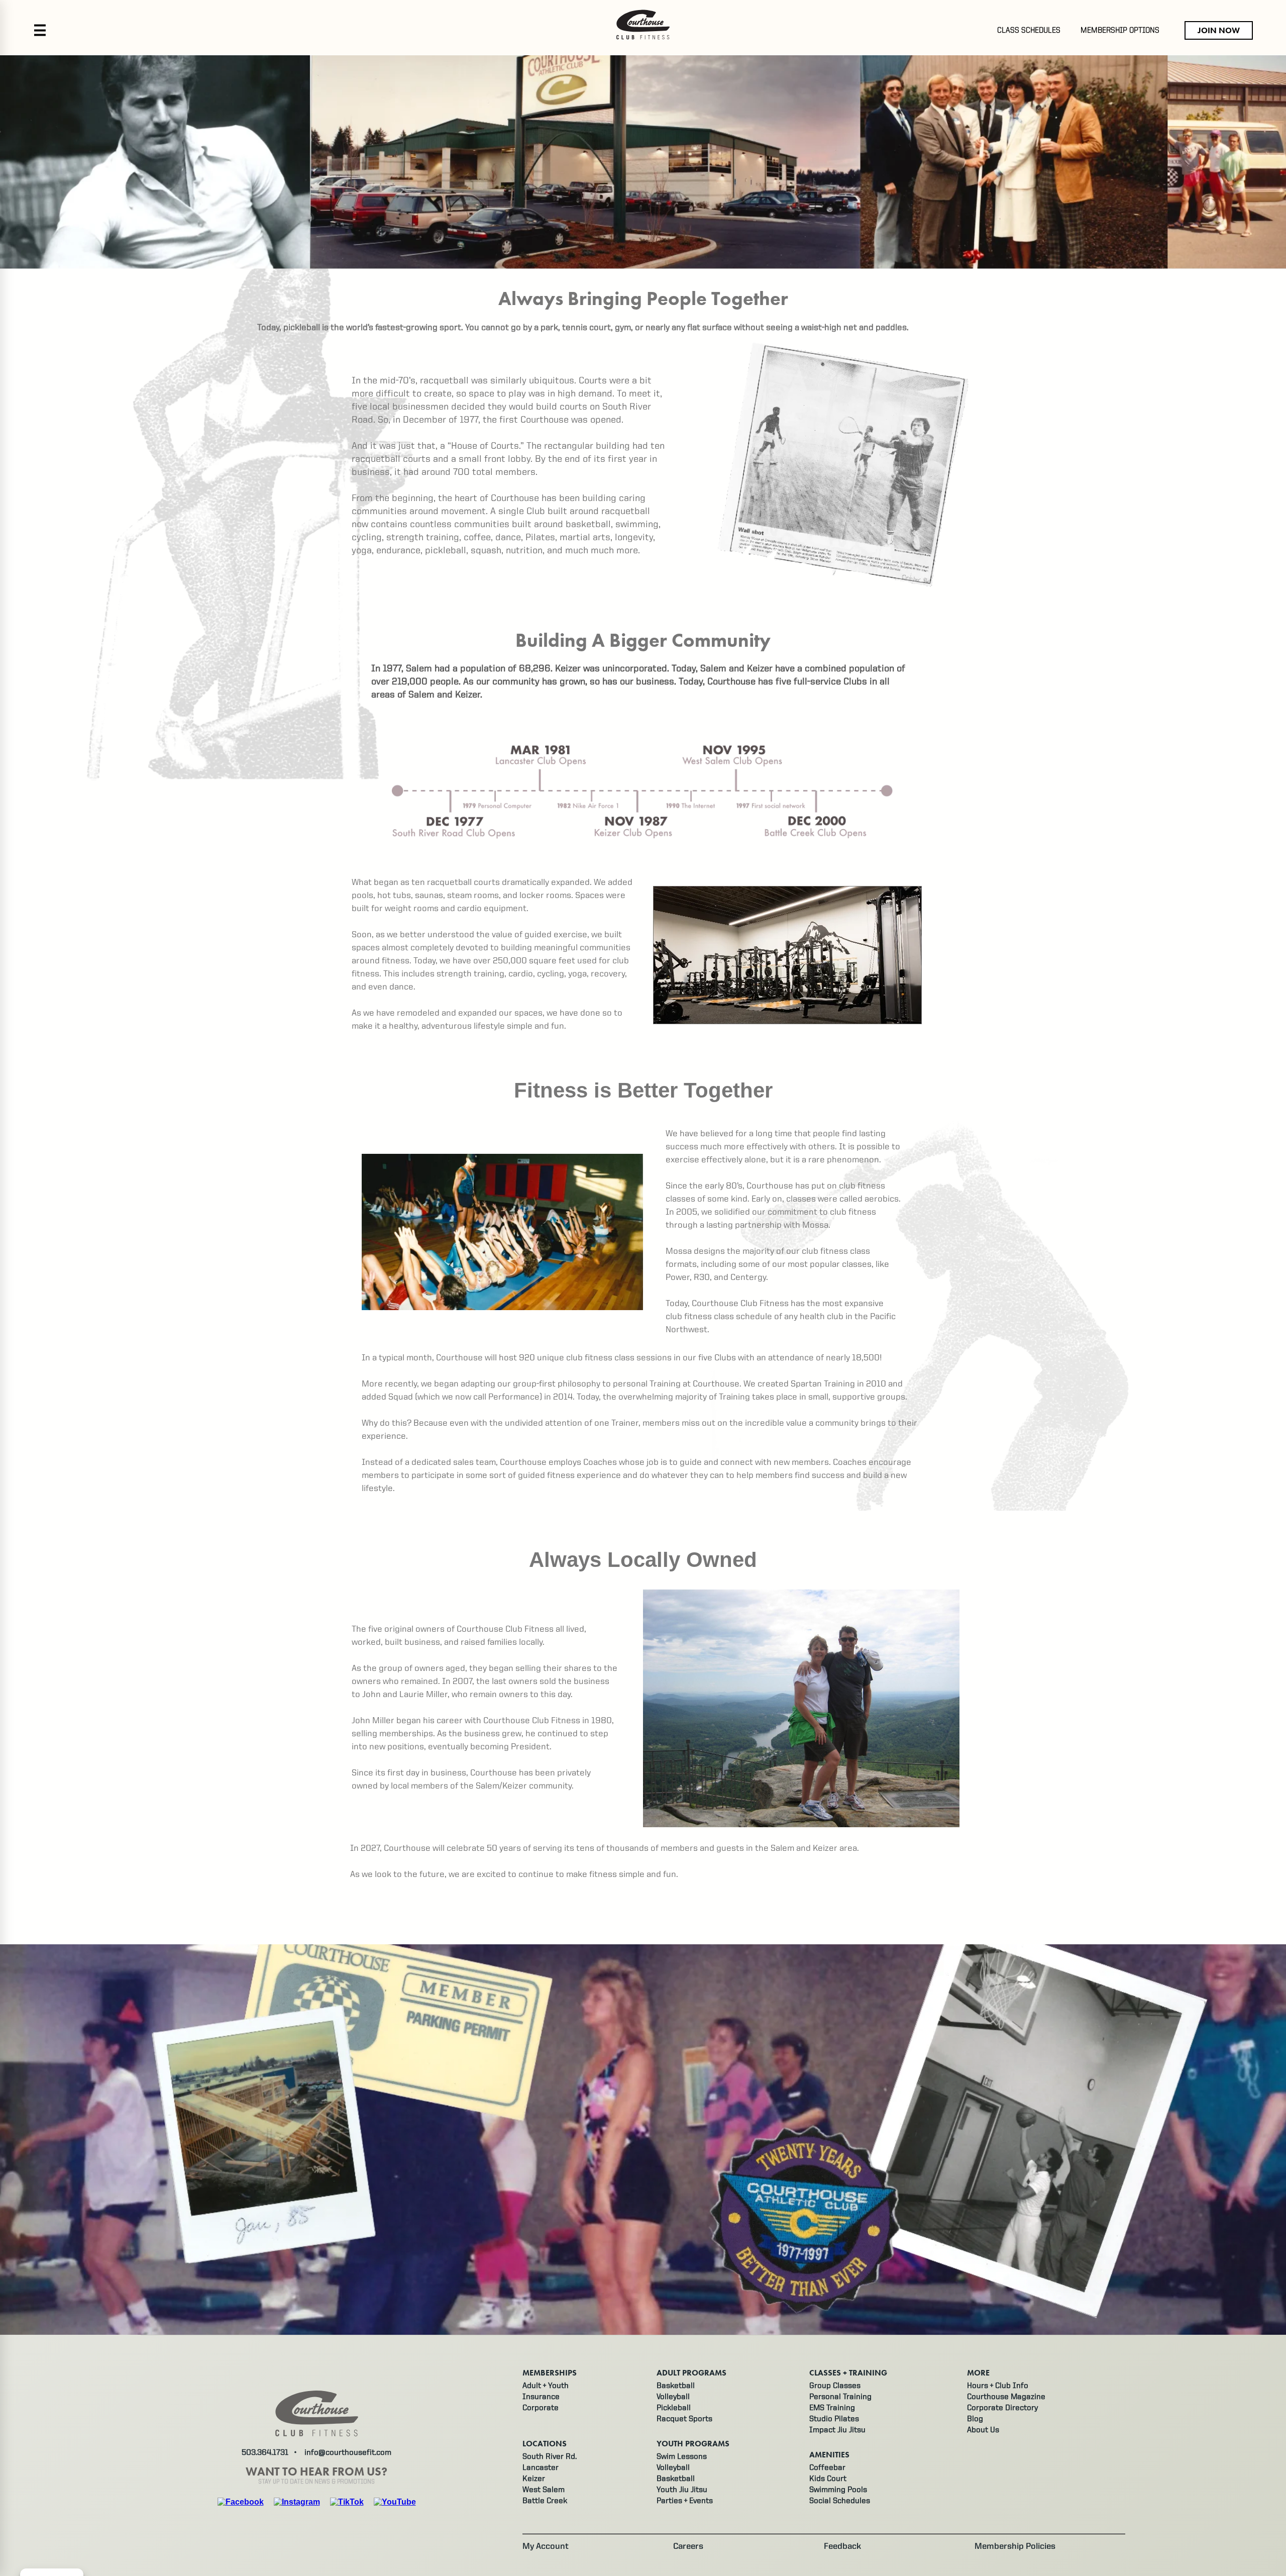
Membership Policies (1015, 2547)
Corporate (541, 2408)
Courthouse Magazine (1006, 2397)
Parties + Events (685, 2501)
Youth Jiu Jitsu (682, 2490)
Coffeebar (827, 2468)
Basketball (676, 2386)
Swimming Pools (838, 2490)
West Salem (544, 2490)
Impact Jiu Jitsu (837, 2430)
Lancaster (541, 2468)
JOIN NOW (1219, 30)
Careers (688, 2547)
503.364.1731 (265, 2453)
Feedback (842, 2547)
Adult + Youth (546, 2386)
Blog (975, 2419)
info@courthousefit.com (348, 2453)
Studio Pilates (834, 2419)
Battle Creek (545, 2501)
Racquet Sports (684, 2419)
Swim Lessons (682, 2457)
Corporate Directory (1002, 2408)
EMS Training (832, 2408)
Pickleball (674, 2408)
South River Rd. (550, 2457)
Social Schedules (840, 2501)
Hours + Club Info (998, 2386)
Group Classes (835, 2386)
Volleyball (673, 2397)
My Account (546, 2547)
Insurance (541, 2397)
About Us (983, 2430)
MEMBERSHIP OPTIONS (1120, 31)
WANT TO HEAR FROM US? (316, 2472)
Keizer (534, 2479)
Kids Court (828, 2479)
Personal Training (840, 2397)
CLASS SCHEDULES (1029, 31)
